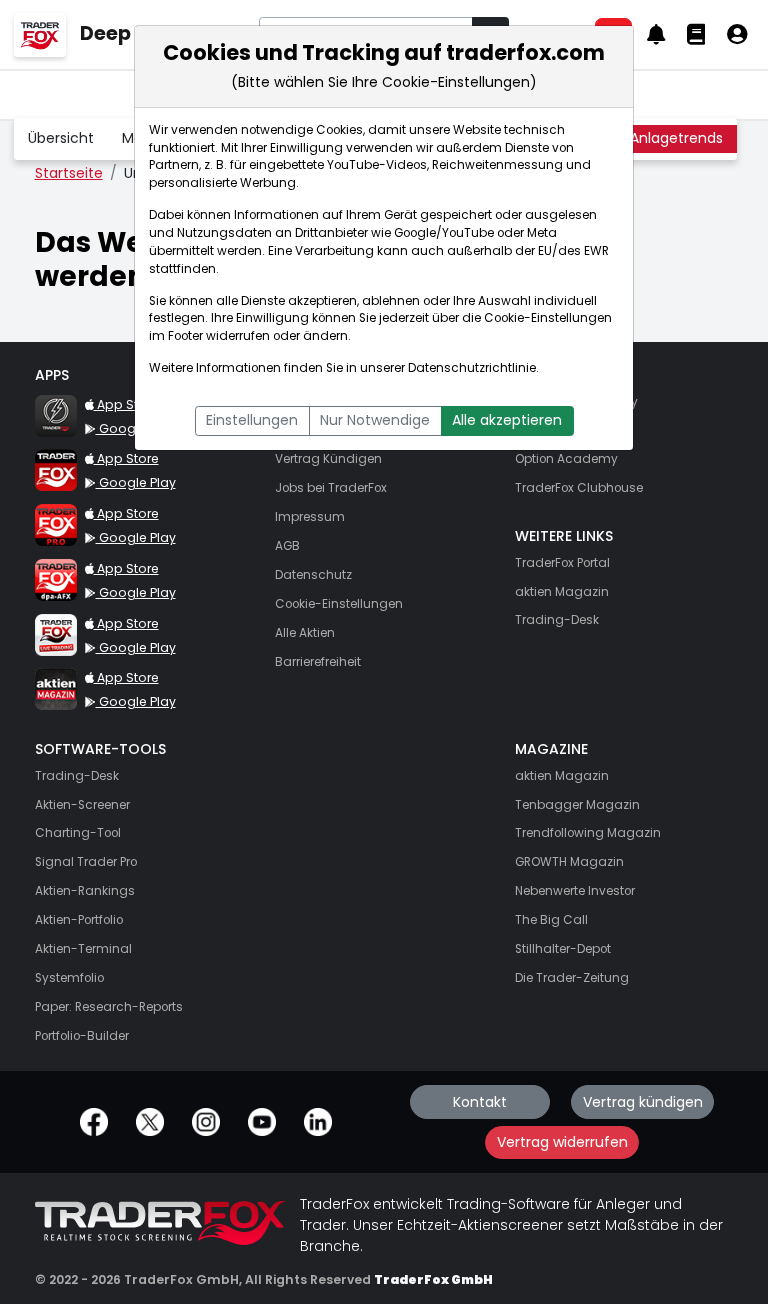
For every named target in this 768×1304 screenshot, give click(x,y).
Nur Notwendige (375, 420)
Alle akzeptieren (507, 420)
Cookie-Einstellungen (548, 318)
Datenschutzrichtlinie (472, 368)
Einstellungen (252, 420)
